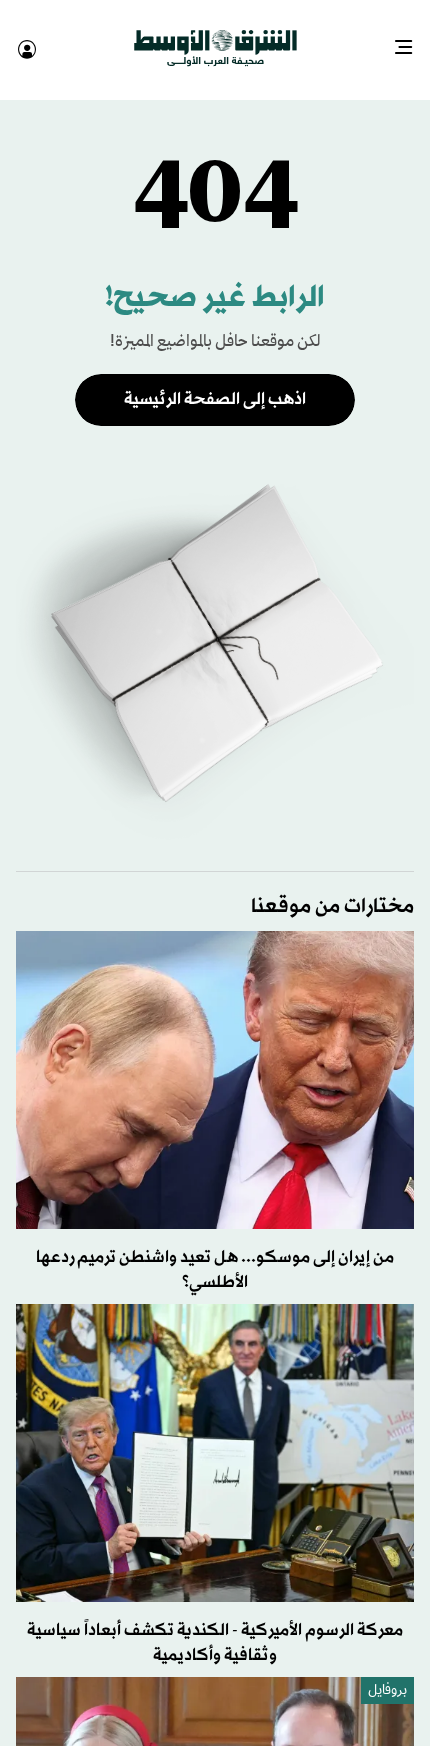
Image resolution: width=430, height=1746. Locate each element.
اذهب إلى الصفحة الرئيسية (215, 381)
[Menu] (411, 40)
